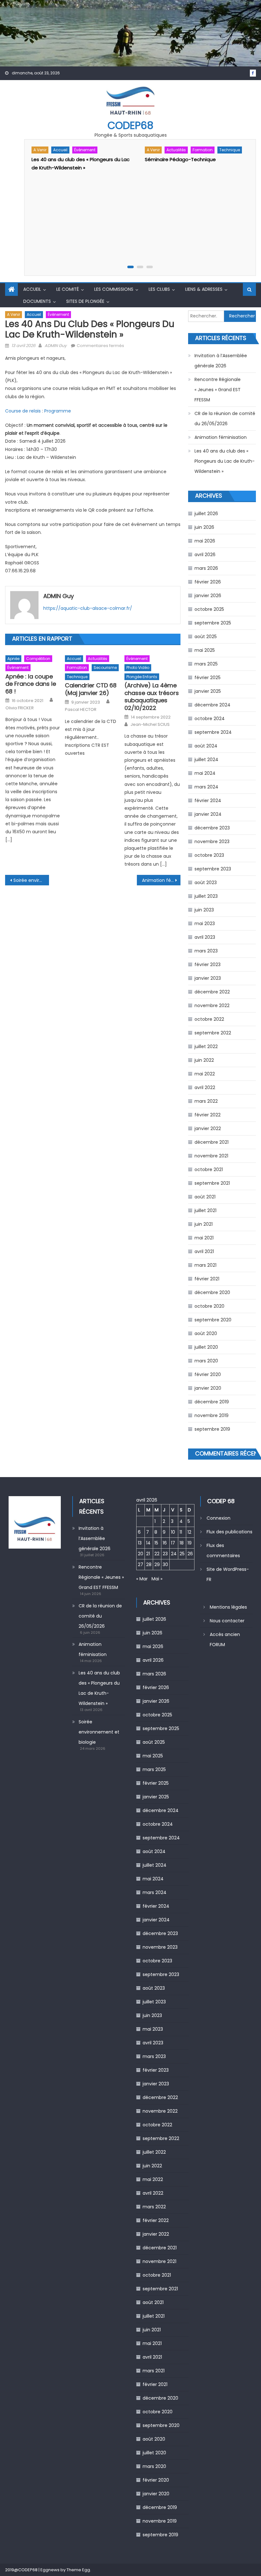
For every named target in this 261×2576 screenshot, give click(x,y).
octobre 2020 (209, 1306)
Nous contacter (227, 1621)
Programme (58, 411)
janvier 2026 (208, 596)
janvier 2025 (208, 691)
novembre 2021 (211, 1156)
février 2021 (207, 1279)
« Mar (142, 1579)
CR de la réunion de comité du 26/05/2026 (225, 419)
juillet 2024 (206, 760)
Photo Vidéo (138, 668)
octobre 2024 (210, 719)
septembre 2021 (212, 1183)
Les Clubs (159, 289)
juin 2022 (204, 1060)
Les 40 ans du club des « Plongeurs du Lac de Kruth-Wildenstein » (225, 461)
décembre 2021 (212, 1142)
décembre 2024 (212, 705)
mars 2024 (206, 787)
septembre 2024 (213, 732)
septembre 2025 (213, 623)
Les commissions (114, 289)
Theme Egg (78, 2570)
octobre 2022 (209, 1019)
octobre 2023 (209, 855)
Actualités (176, 150)
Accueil (60, 150)
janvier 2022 (208, 1128)
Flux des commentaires (223, 1550)
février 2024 (208, 801)
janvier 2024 (208, 814)
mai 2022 (205, 1074)
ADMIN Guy (56, 346)
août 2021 (205, 1197)
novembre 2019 (212, 1415)
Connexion (219, 1518)
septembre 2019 (212, 1429)
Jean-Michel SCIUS (150, 725)
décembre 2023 (212, 828)
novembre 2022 (212, 1005)
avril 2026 (205, 555)
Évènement (85, 150)
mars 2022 (206, 1101)
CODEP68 (130, 125)
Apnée (13, 659)
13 (140, 1543)
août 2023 (206, 883)
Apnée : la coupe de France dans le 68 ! (31, 684)
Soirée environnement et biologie (31, 880)
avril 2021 (204, 1251)
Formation (203, 150)
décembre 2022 (212, 992)
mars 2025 (206, 664)
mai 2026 (205, 541)
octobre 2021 (209, 1169)
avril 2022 (205, 1087)
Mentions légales (228, 1607)
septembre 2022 (213, 1033)
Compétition (38, 659)
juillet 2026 (206, 514)
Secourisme (105, 668)
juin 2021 (204, 1224)
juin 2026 (204, 527)
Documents (37, 301)
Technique (230, 150)
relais (36, 411)
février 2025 (208, 678)
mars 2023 (206, 951)
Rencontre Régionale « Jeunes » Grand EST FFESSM (218, 390)
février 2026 (208, 582)
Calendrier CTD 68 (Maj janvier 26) (91, 689)
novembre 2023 (212, 842)
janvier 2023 (208, 978)
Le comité (68, 289)
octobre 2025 (209, 609)
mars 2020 (206, 1361)
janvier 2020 (208, 1388)
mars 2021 (205, 1265)
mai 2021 (204, 1238)
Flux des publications (229, 1532)
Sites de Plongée (85, 301)
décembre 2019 (212, 1402)
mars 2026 (206, 568)
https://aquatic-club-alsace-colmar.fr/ (88, 608)
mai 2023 (205, 923)
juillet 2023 (206, 896)
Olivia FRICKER (20, 708)
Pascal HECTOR (81, 710)
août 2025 (206, 637)
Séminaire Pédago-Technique (180, 159)
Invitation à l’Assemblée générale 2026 (221, 361)
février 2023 (208, 964)
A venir (40, 150)
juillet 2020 (206, 1347)
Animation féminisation (161, 880)
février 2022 (208, 1115)
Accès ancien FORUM (225, 1639)
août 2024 (206, 746)
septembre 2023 (213, 869)
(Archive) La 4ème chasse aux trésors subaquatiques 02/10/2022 (152, 697)
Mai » (157, 1579)
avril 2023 (205, 937)
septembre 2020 (213, 1320)
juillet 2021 (205, 1210)
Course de (17, 411)
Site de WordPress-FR (228, 1574)
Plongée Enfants (142, 677)
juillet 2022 (206, 1046)
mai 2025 (205, 650)
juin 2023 (204, 910)
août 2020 (206, 1333)
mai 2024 (205, 773)
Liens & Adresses (204, 289)
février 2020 (208, 1374)
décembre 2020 (212, 1292)
